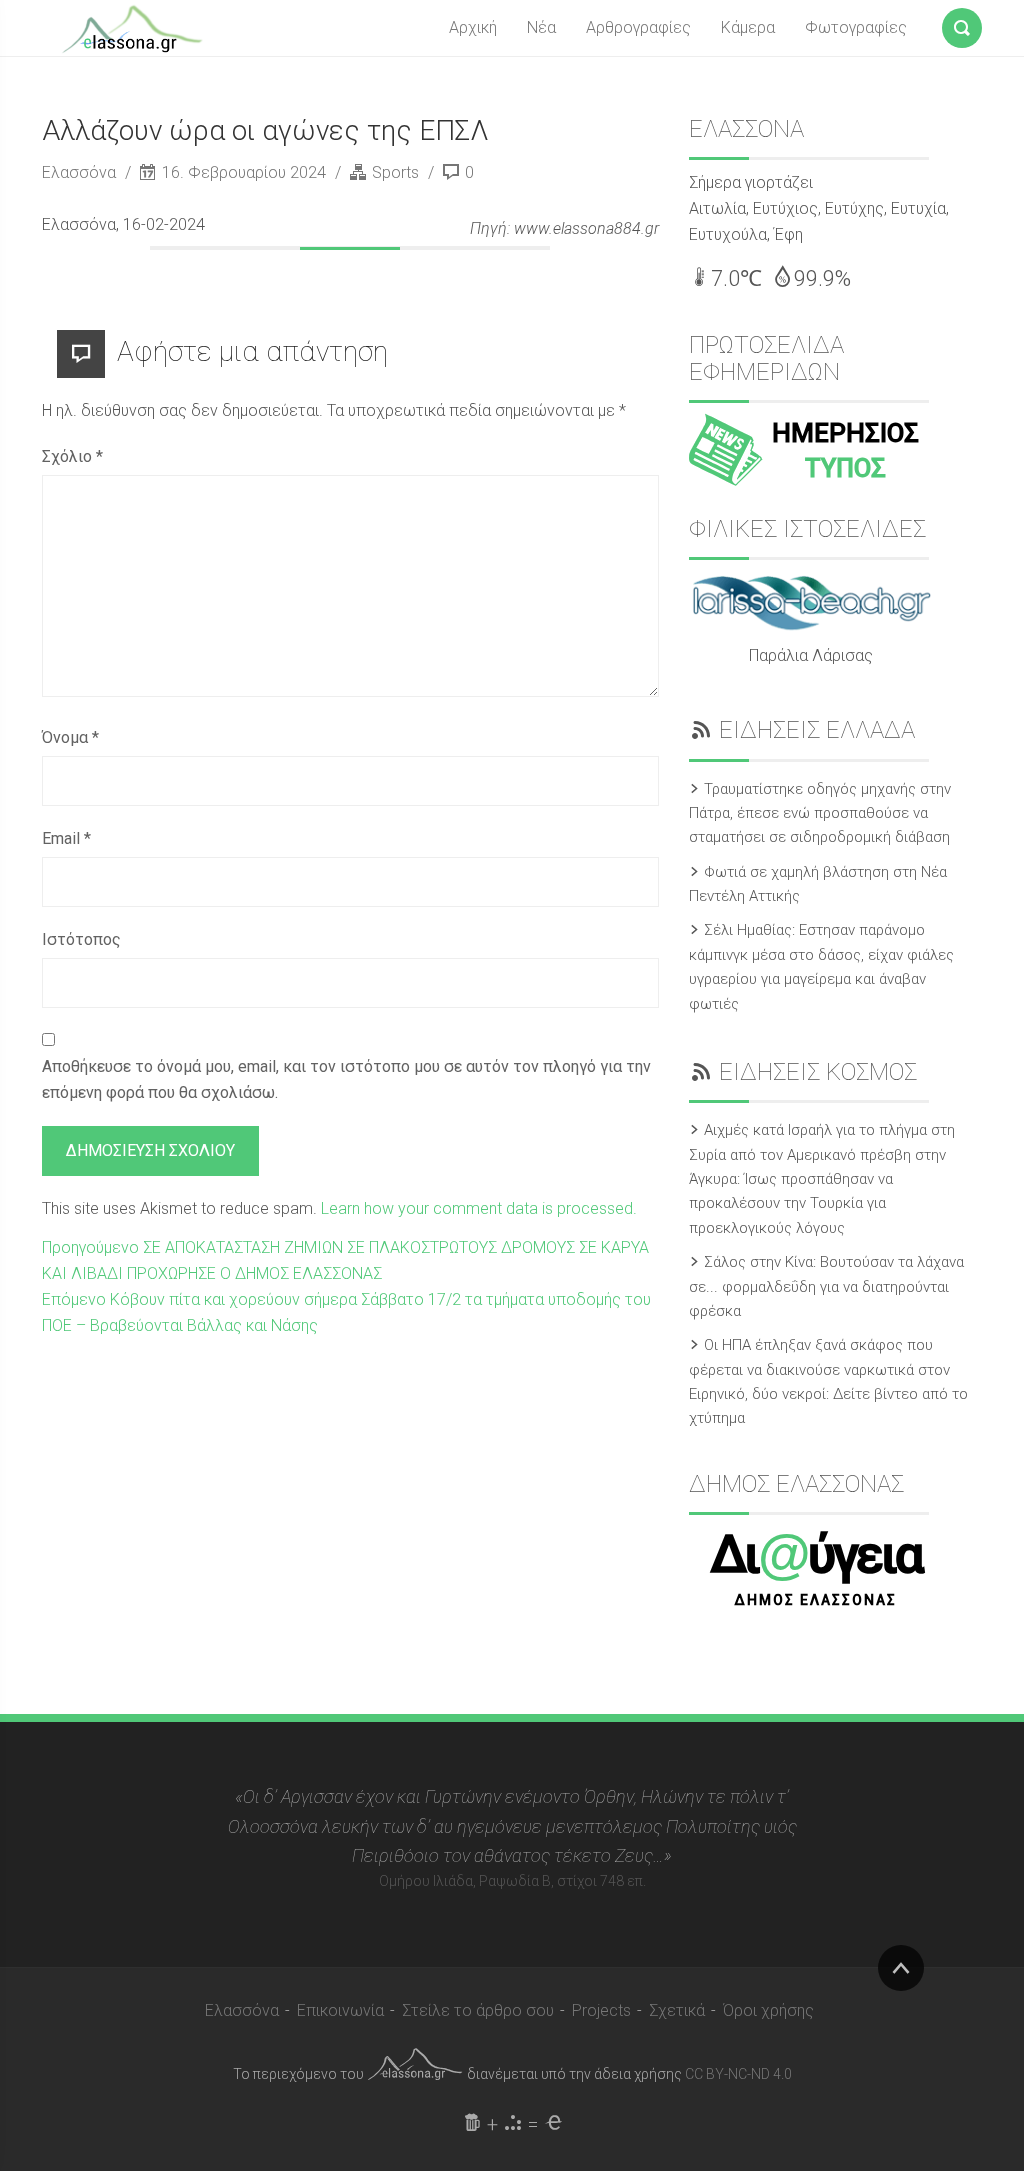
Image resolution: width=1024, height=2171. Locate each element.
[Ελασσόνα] (132, 27)
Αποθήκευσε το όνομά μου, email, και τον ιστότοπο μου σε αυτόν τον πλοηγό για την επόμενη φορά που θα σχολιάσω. (346, 1079)
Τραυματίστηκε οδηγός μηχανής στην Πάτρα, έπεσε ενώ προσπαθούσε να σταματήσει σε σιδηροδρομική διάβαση (820, 813)
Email (66, 838)
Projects (601, 2010)
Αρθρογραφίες (638, 27)
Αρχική (473, 27)
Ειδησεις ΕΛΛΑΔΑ (817, 730)
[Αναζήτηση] (962, 24)
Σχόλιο (72, 456)
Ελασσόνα (81, 172)
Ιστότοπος (81, 939)
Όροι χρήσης (768, 2010)
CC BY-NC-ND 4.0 (738, 2074)
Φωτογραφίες (856, 27)
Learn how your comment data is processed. (479, 1208)
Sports (395, 172)
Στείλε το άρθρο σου (478, 2010)
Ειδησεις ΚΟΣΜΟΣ (818, 1072)
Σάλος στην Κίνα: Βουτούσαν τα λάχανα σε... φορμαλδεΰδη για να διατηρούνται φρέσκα (826, 1286)
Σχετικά (677, 2010)
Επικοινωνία (340, 2010)
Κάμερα (748, 27)
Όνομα (70, 737)
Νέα (541, 27)
